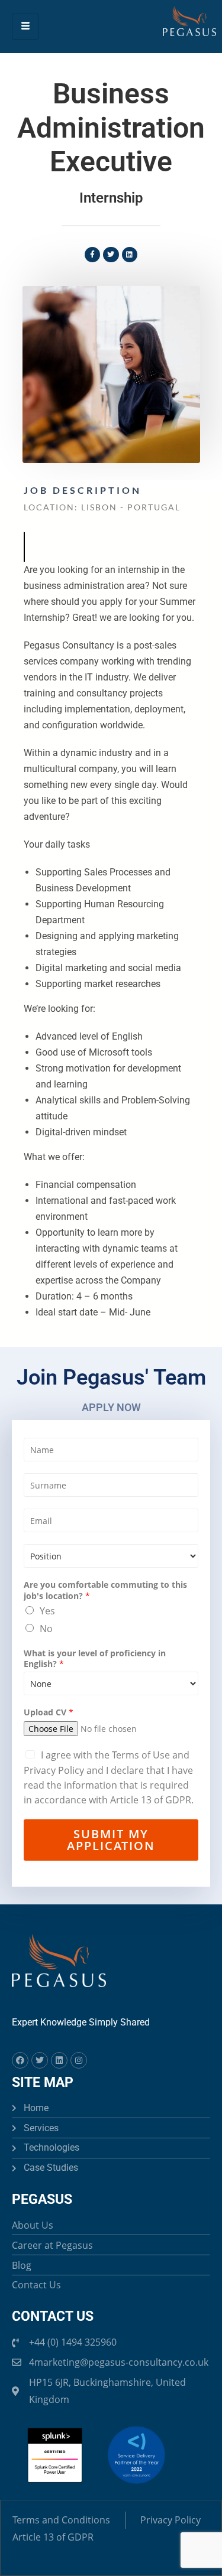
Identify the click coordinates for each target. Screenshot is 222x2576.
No (46, 1629)
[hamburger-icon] (25, 26)
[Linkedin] (59, 2060)
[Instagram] (79, 2060)
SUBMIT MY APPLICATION (111, 1840)
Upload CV (49, 1712)
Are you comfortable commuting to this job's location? (105, 1590)
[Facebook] (20, 2060)
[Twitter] (40, 2060)
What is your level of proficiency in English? (95, 1659)
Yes (47, 1611)
